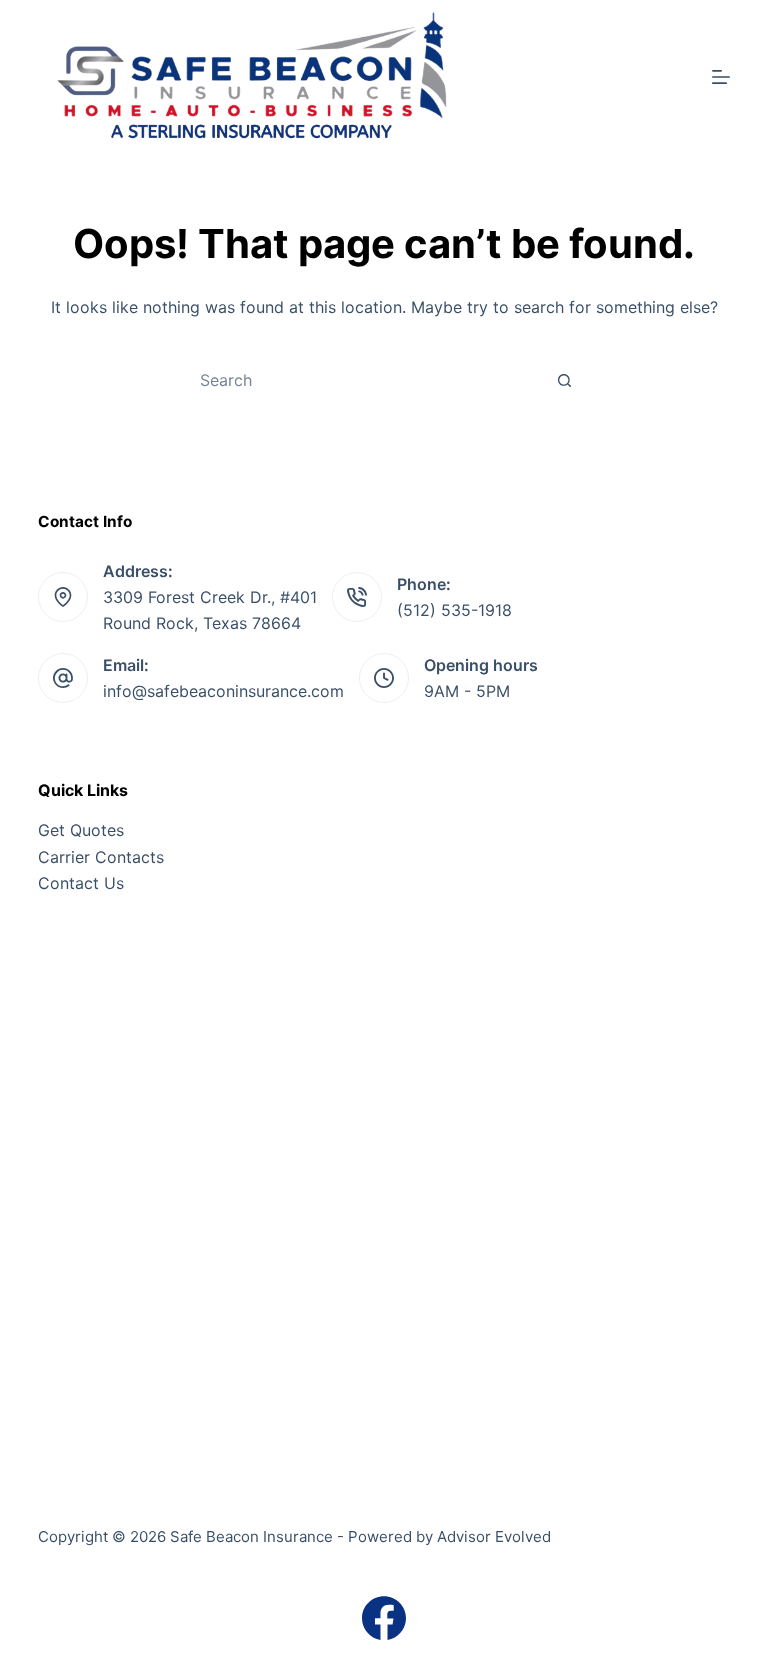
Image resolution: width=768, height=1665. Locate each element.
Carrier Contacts (101, 857)
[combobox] (365, 380)
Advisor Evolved (494, 1536)
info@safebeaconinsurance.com (223, 691)
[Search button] (564, 380)
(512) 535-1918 (454, 610)
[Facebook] (384, 1618)
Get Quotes (81, 830)
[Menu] (721, 77)
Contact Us (81, 883)
